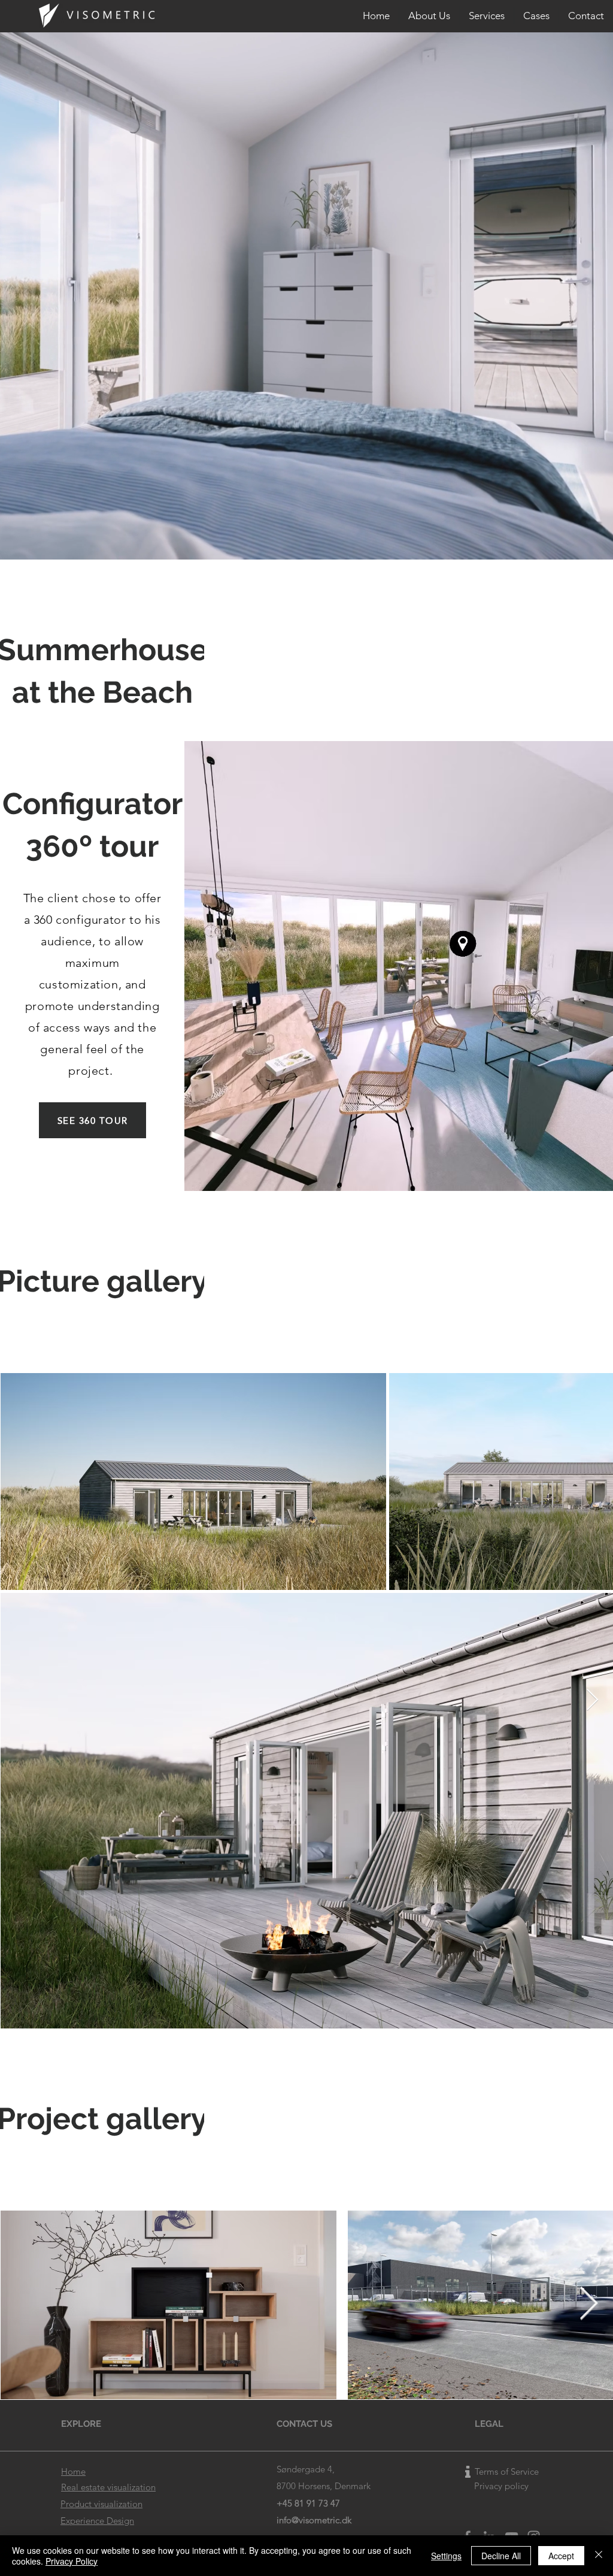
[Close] (599, 2556)
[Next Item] (592, 1700)
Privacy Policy (72, 2561)
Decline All (501, 2556)
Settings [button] (446, 2556)
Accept (561, 2556)
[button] (487, 16)
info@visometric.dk (314, 2520)
